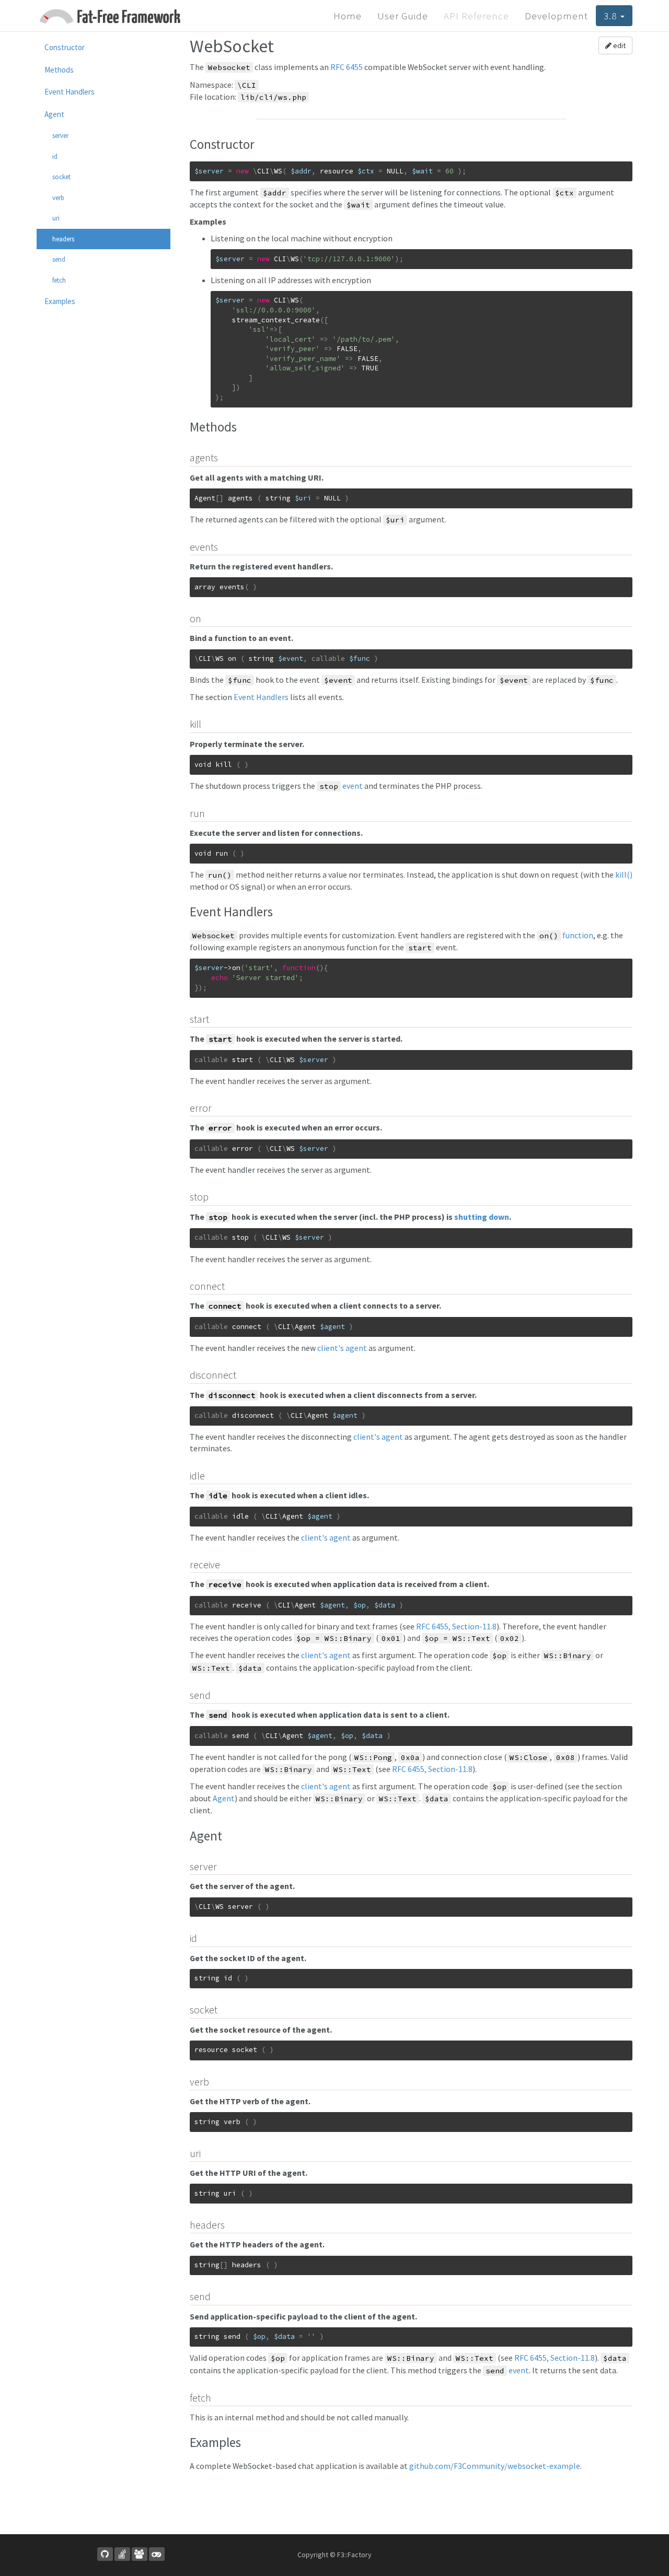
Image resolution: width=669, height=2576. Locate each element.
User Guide (403, 16)
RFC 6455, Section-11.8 (456, 1626)
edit (619, 45)
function (566, 935)
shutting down (482, 1217)
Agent (224, 1798)
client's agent (342, 1348)
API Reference (476, 16)
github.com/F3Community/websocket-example (495, 2466)
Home (348, 16)
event (341, 786)
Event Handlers (261, 697)
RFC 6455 (347, 67)
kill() (624, 875)
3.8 (612, 16)
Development (556, 16)
